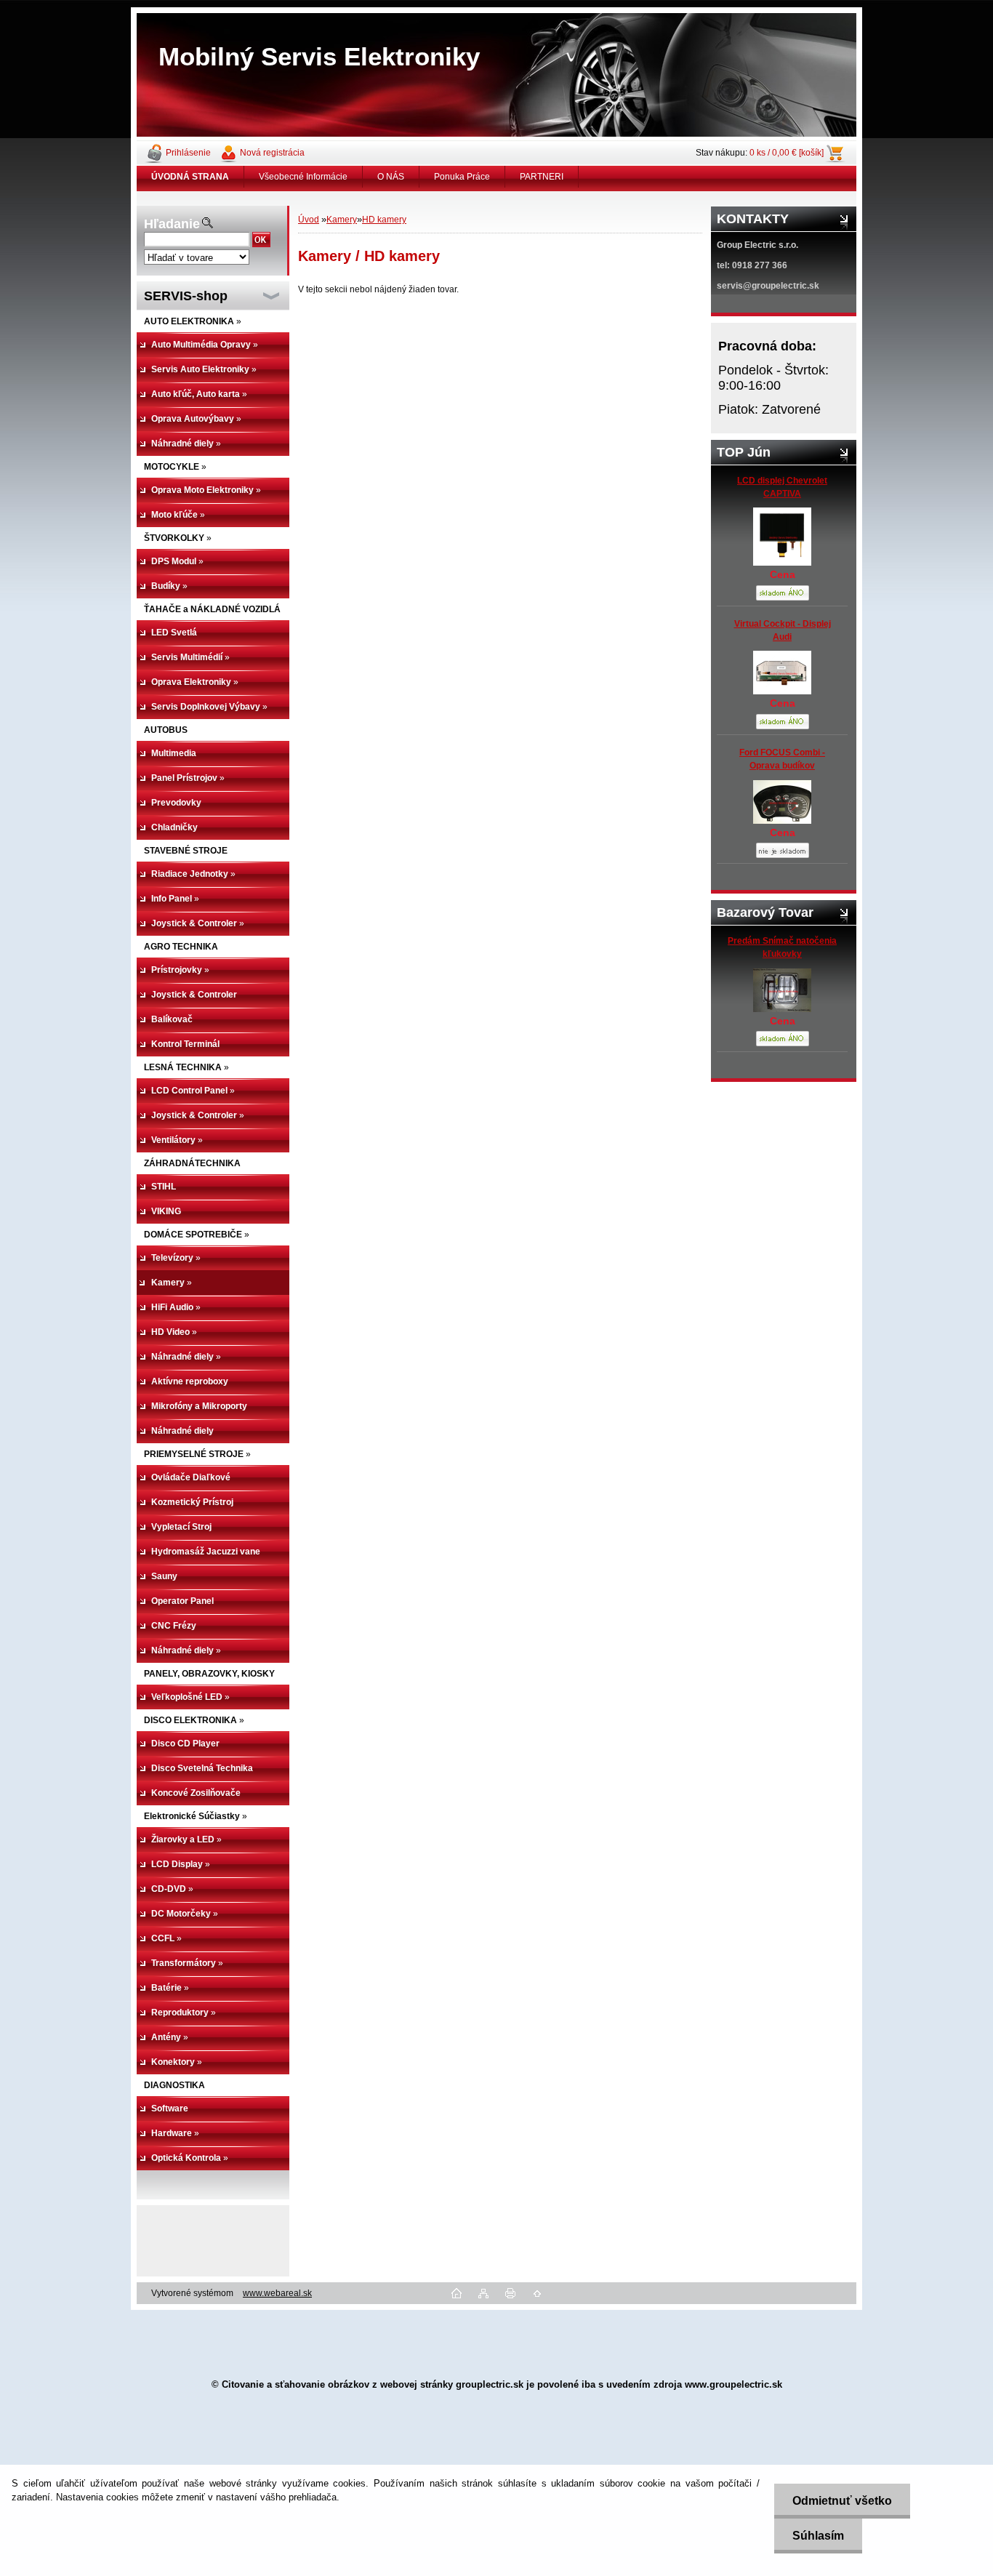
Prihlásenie (188, 153)
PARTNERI (542, 177)
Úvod (309, 220)
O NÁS (391, 177)
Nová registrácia (272, 153)
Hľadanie (172, 224)
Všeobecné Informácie (303, 177)
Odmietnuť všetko (842, 2501)
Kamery (342, 220)
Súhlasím (818, 2536)
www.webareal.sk (277, 2293)
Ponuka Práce (462, 177)
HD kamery (384, 220)
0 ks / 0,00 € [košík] (787, 153)
